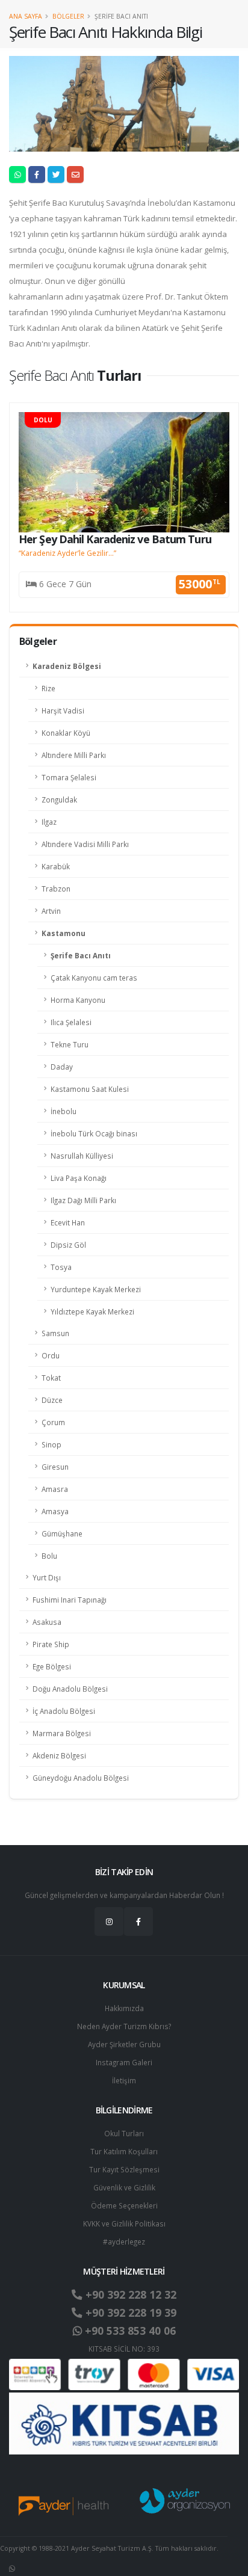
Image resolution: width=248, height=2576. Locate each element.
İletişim (124, 2080)
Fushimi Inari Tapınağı (70, 1600)
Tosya (61, 1267)
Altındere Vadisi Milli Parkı (85, 844)
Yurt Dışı (47, 1577)
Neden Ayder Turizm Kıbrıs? (124, 2026)
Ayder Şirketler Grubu (124, 2044)
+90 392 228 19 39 (129, 2313)
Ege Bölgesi (52, 1666)
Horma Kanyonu (78, 1000)
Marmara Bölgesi (62, 1733)
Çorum (53, 1422)
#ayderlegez (124, 2242)
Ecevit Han (68, 1222)
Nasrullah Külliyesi (82, 1156)
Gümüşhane (62, 1533)
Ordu (51, 1355)
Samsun (55, 1333)
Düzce (52, 1400)
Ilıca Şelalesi (71, 1022)
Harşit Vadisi (63, 710)
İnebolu (64, 1111)
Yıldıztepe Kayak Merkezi (92, 1311)
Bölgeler (68, 16)
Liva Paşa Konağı (79, 1178)
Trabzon (56, 889)
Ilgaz (49, 822)
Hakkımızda (124, 2008)
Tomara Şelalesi (69, 777)
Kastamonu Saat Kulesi (90, 1089)
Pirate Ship (51, 1644)
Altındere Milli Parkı (74, 755)
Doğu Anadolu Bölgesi (70, 1689)
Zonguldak (59, 800)
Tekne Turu (70, 1044)
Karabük (56, 866)
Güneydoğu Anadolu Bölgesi (81, 1778)
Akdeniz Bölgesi (59, 1755)
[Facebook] (138, 1921)
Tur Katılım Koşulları (124, 2151)
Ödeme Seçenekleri (124, 2205)
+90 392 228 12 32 (129, 2294)
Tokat (51, 1378)
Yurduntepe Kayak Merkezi (96, 1289)
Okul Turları (124, 2133)
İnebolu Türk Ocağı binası (94, 1133)
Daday (62, 1067)
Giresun (55, 1467)
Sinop (51, 1444)
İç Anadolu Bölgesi (64, 1711)
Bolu (49, 1556)
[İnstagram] (109, 1921)
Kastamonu (64, 933)
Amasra (55, 1489)
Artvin (51, 911)
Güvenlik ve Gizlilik (124, 2187)
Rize (48, 688)
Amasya (55, 1511)
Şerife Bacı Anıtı (81, 955)
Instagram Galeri (124, 2062)
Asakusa (47, 1622)
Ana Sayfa (26, 16)
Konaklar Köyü (66, 733)
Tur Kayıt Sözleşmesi (124, 2169)
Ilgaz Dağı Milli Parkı (83, 1200)
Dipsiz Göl (68, 1245)
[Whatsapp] (12, 2568)
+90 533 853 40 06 (129, 2331)
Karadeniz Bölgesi (67, 666)
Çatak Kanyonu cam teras (94, 978)
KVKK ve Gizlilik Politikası (124, 2223)
